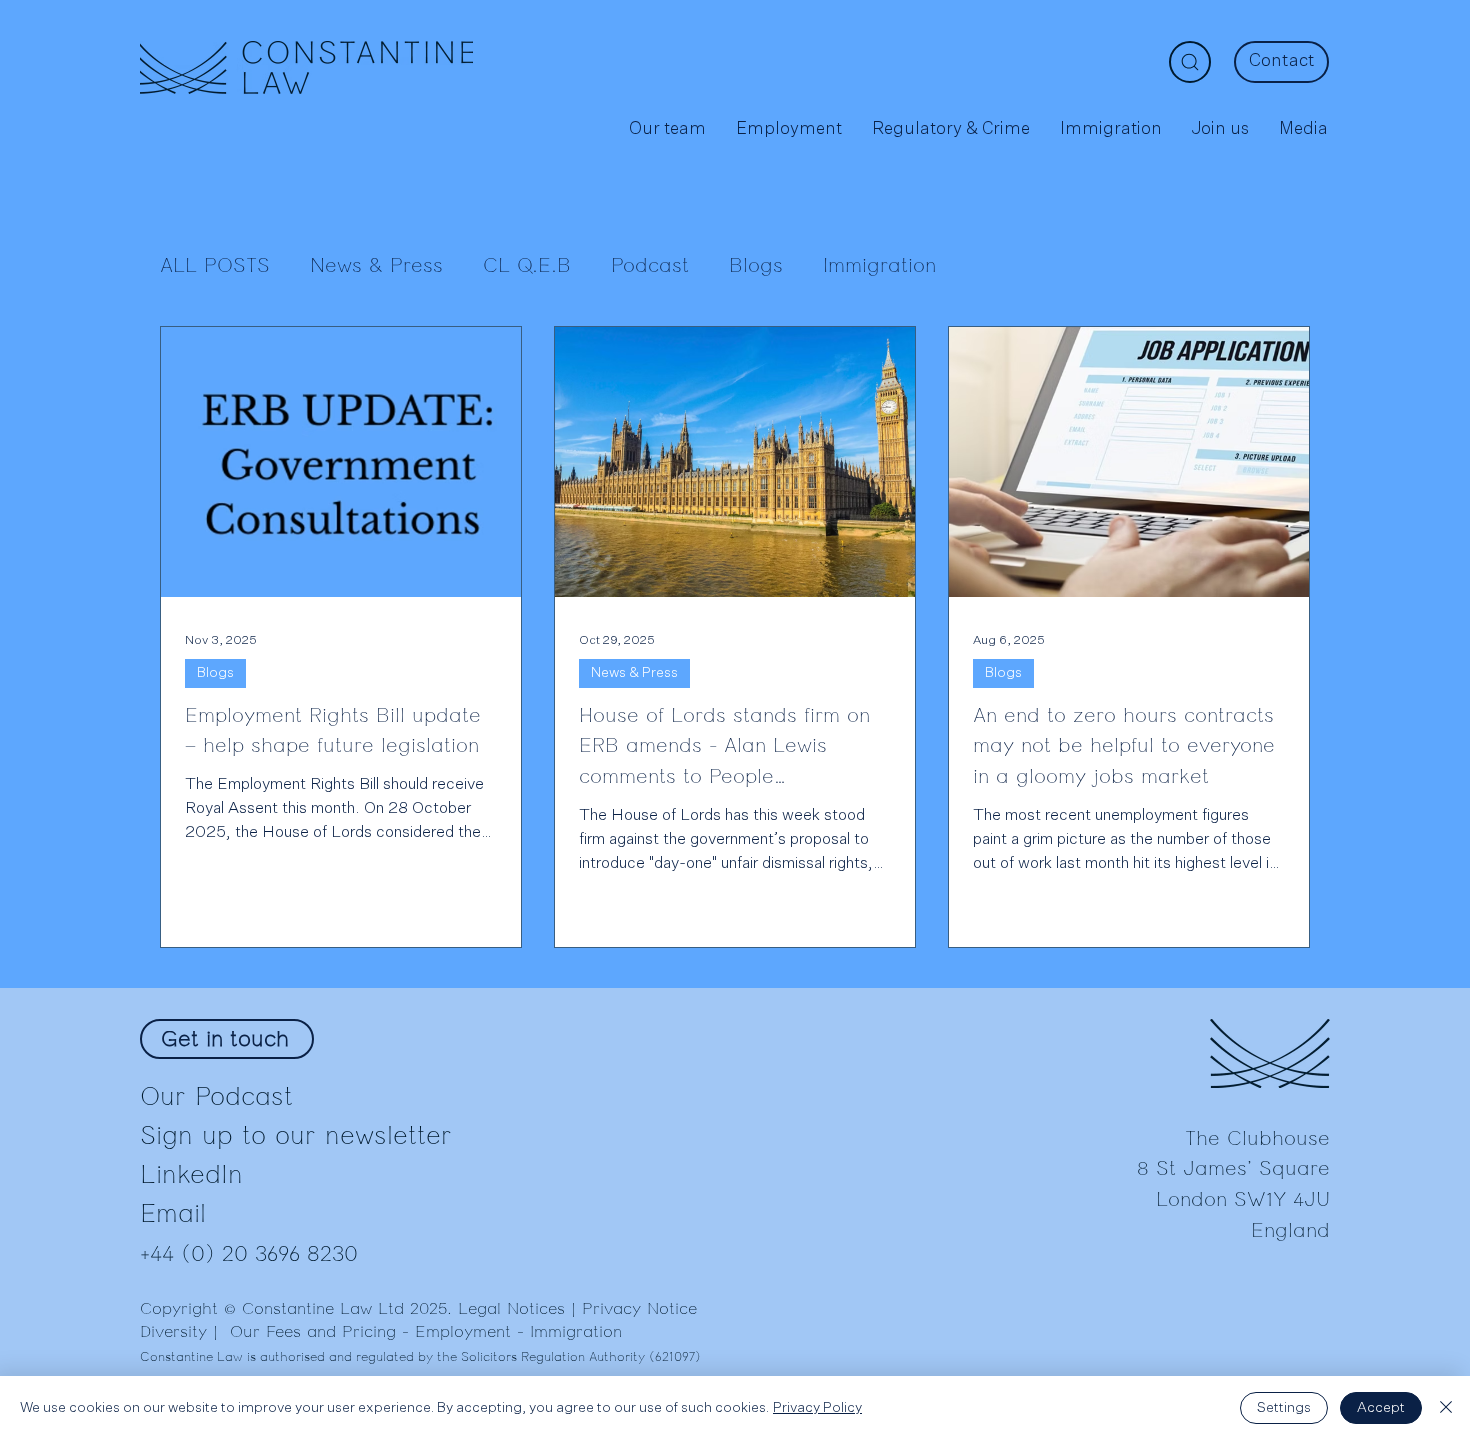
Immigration (879, 266)
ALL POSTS (215, 266)
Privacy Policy (817, 1408)
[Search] (1190, 62)
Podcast (650, 266)
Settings (1284, 1408)
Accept (1381, 1408)
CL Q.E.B (527, 266)
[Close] (1446, 1408)
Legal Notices (511, 1309)
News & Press (376, 266)
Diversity (173, 1332)
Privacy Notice (639, 1309)
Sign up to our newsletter (296, 1135)
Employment (463, 1332)
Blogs (756, 266)
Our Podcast (216, 1096)
